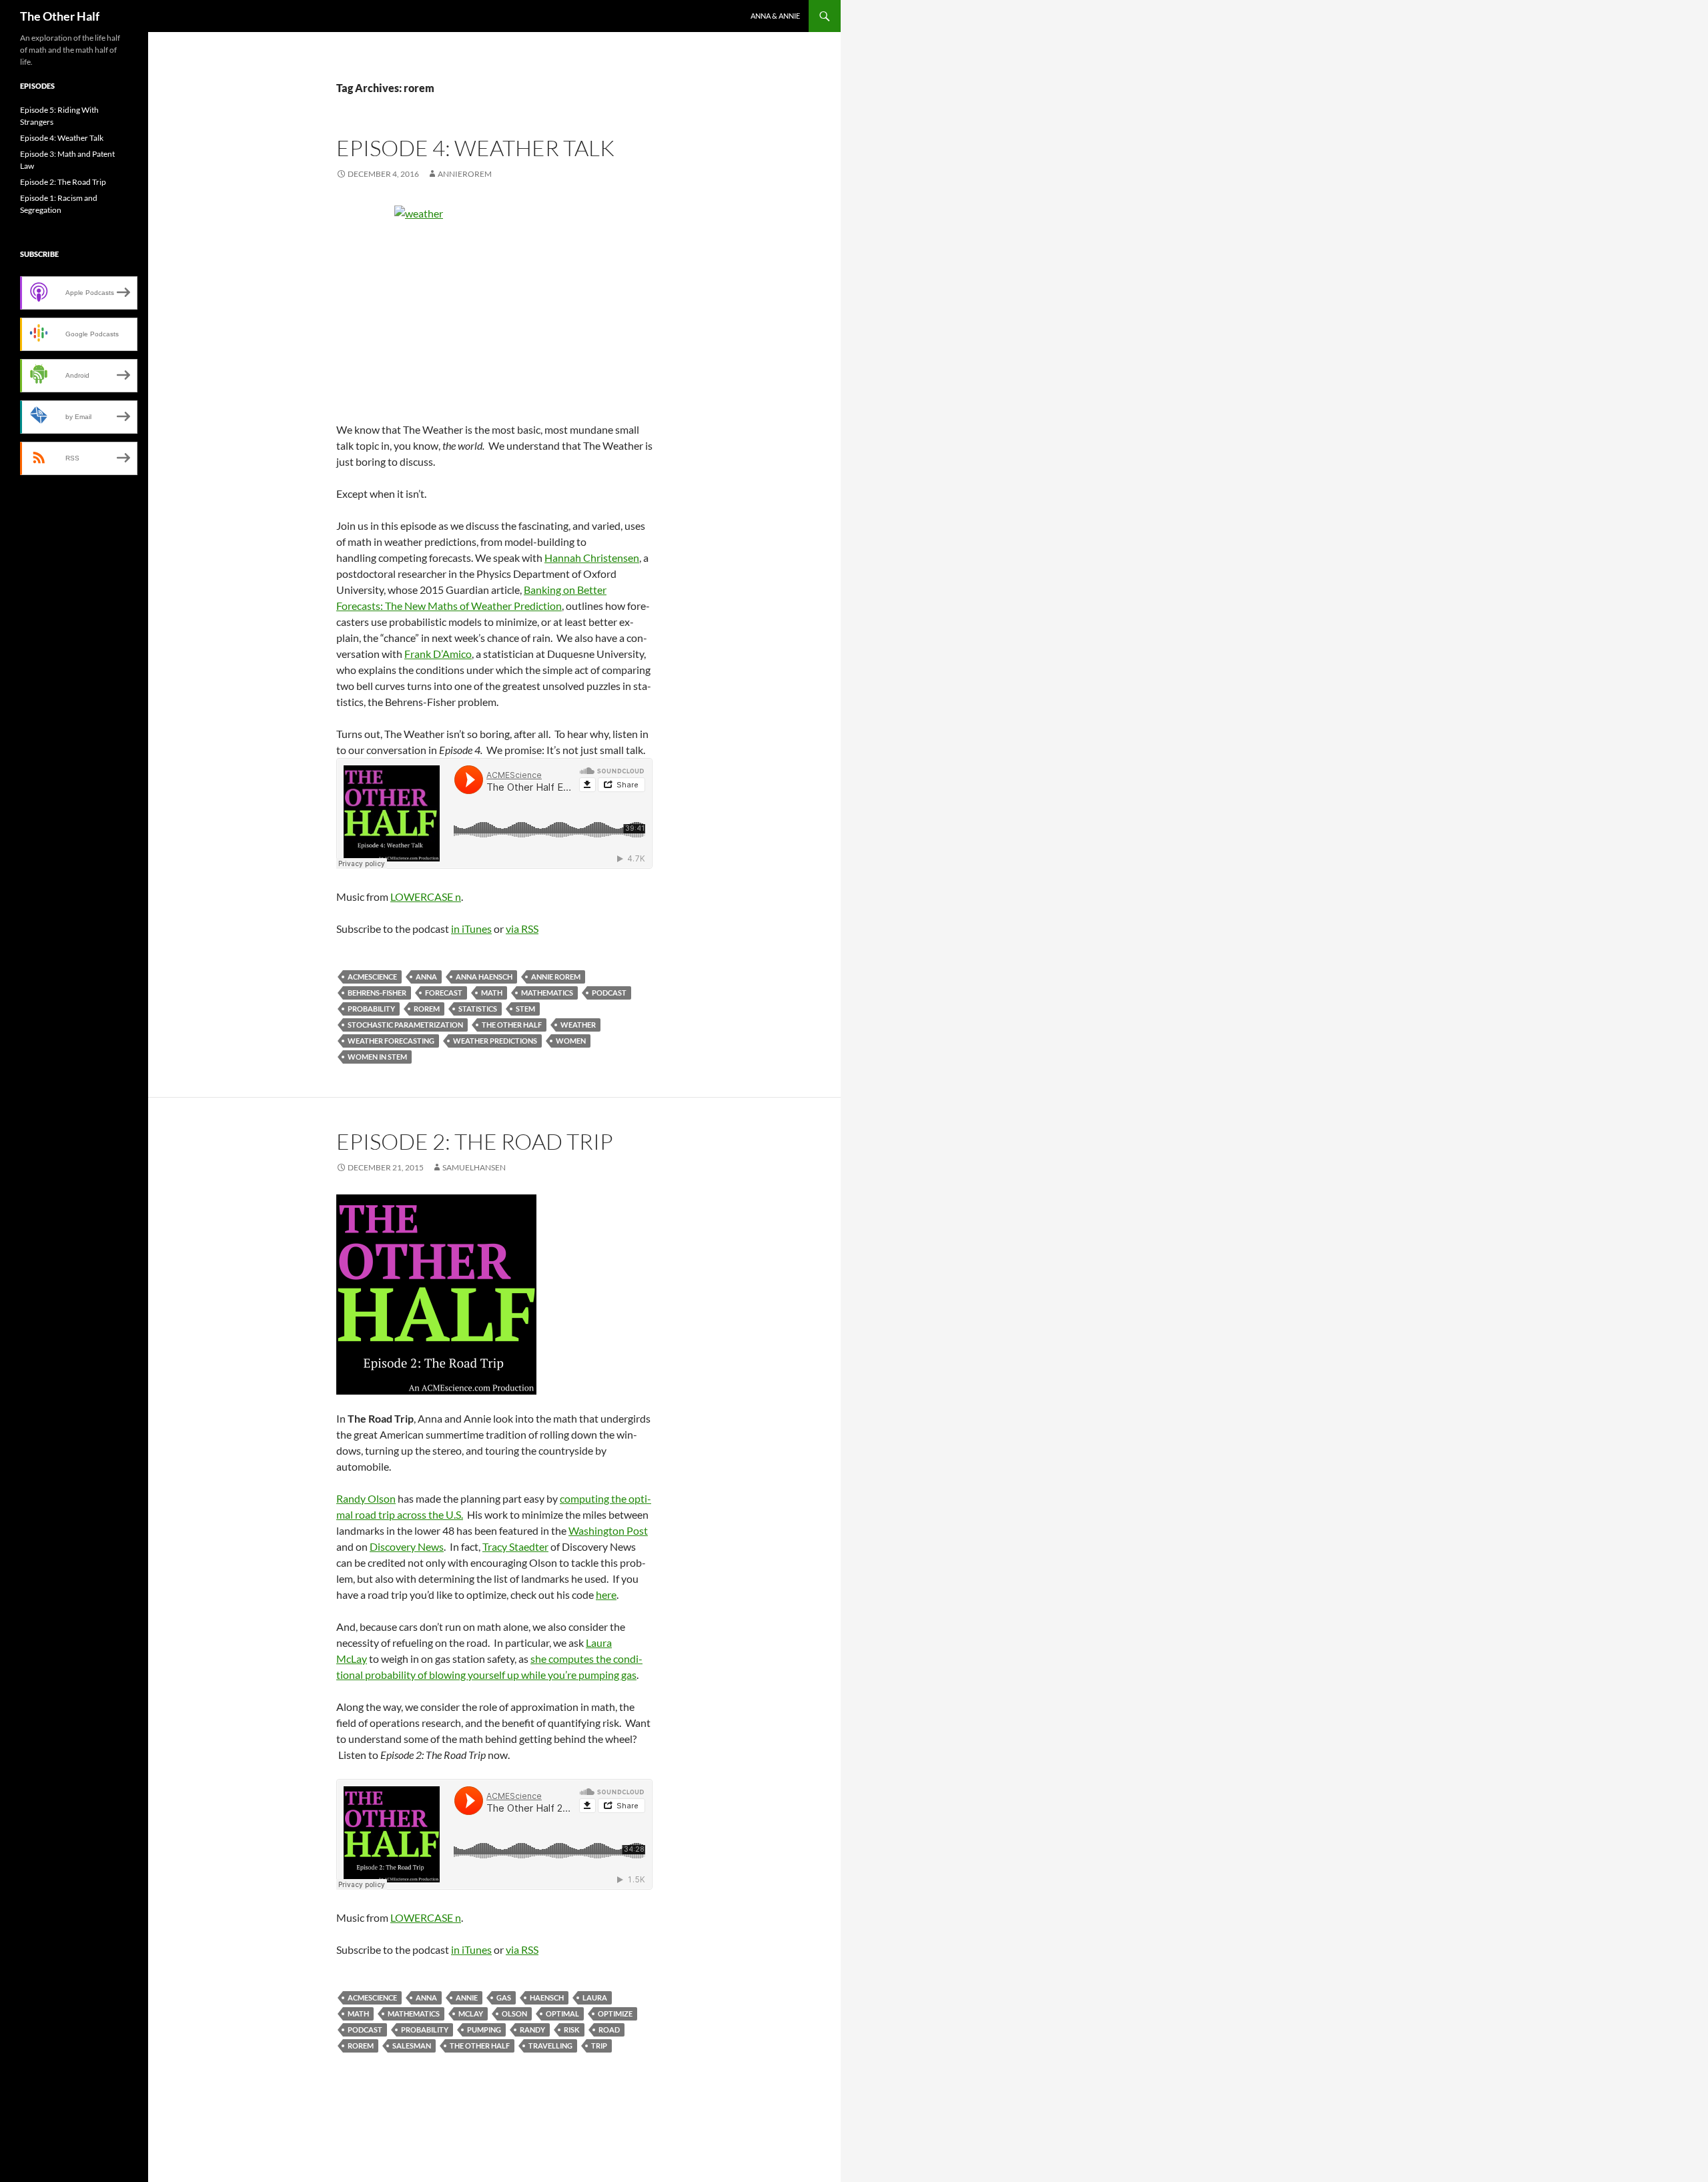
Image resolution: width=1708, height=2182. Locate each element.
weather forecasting (391, 1041)
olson (514, 2014)
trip (599, 2046)
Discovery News (407, 1546)
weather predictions (495, 1041)
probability (371, 1009)
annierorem (465, 174)
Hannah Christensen (592, 558)
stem (525, 1009)
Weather (578, 1025)
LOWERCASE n (426, 896)
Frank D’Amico (438, 654)
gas (504, 1997)
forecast (444, 993)
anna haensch (484, 977)
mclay (471, 2014)
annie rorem (556, 977)
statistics (478, 1009)
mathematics (547, 993)
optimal (562, 2014)
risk (572, 2030)
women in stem (377, 1057)
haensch (547, 1997)
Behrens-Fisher (377, 993)
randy (532, 2030)
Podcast (609, 993)
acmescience (372, 977)
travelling (550, 2046)
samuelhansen (474, 1167)
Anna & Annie (775, 16)
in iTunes (471, 929)
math (492, 993)
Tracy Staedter (515, 1546)
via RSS (522, 929)
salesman (412, 2046)
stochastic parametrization (405, 1025)
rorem (427, 1009)
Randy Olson (366, 1498)
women (571, 1041)
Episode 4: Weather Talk (475, 148)
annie (467, 1997)
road (609, 2030)
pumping (484, 2030)
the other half (512, 1025)
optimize (615, 2014)
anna (426, 977)
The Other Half (60, 16)
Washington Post (608, 1530)
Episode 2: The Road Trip (475, 1141)
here (606, 1594)
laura (595, 1997)
